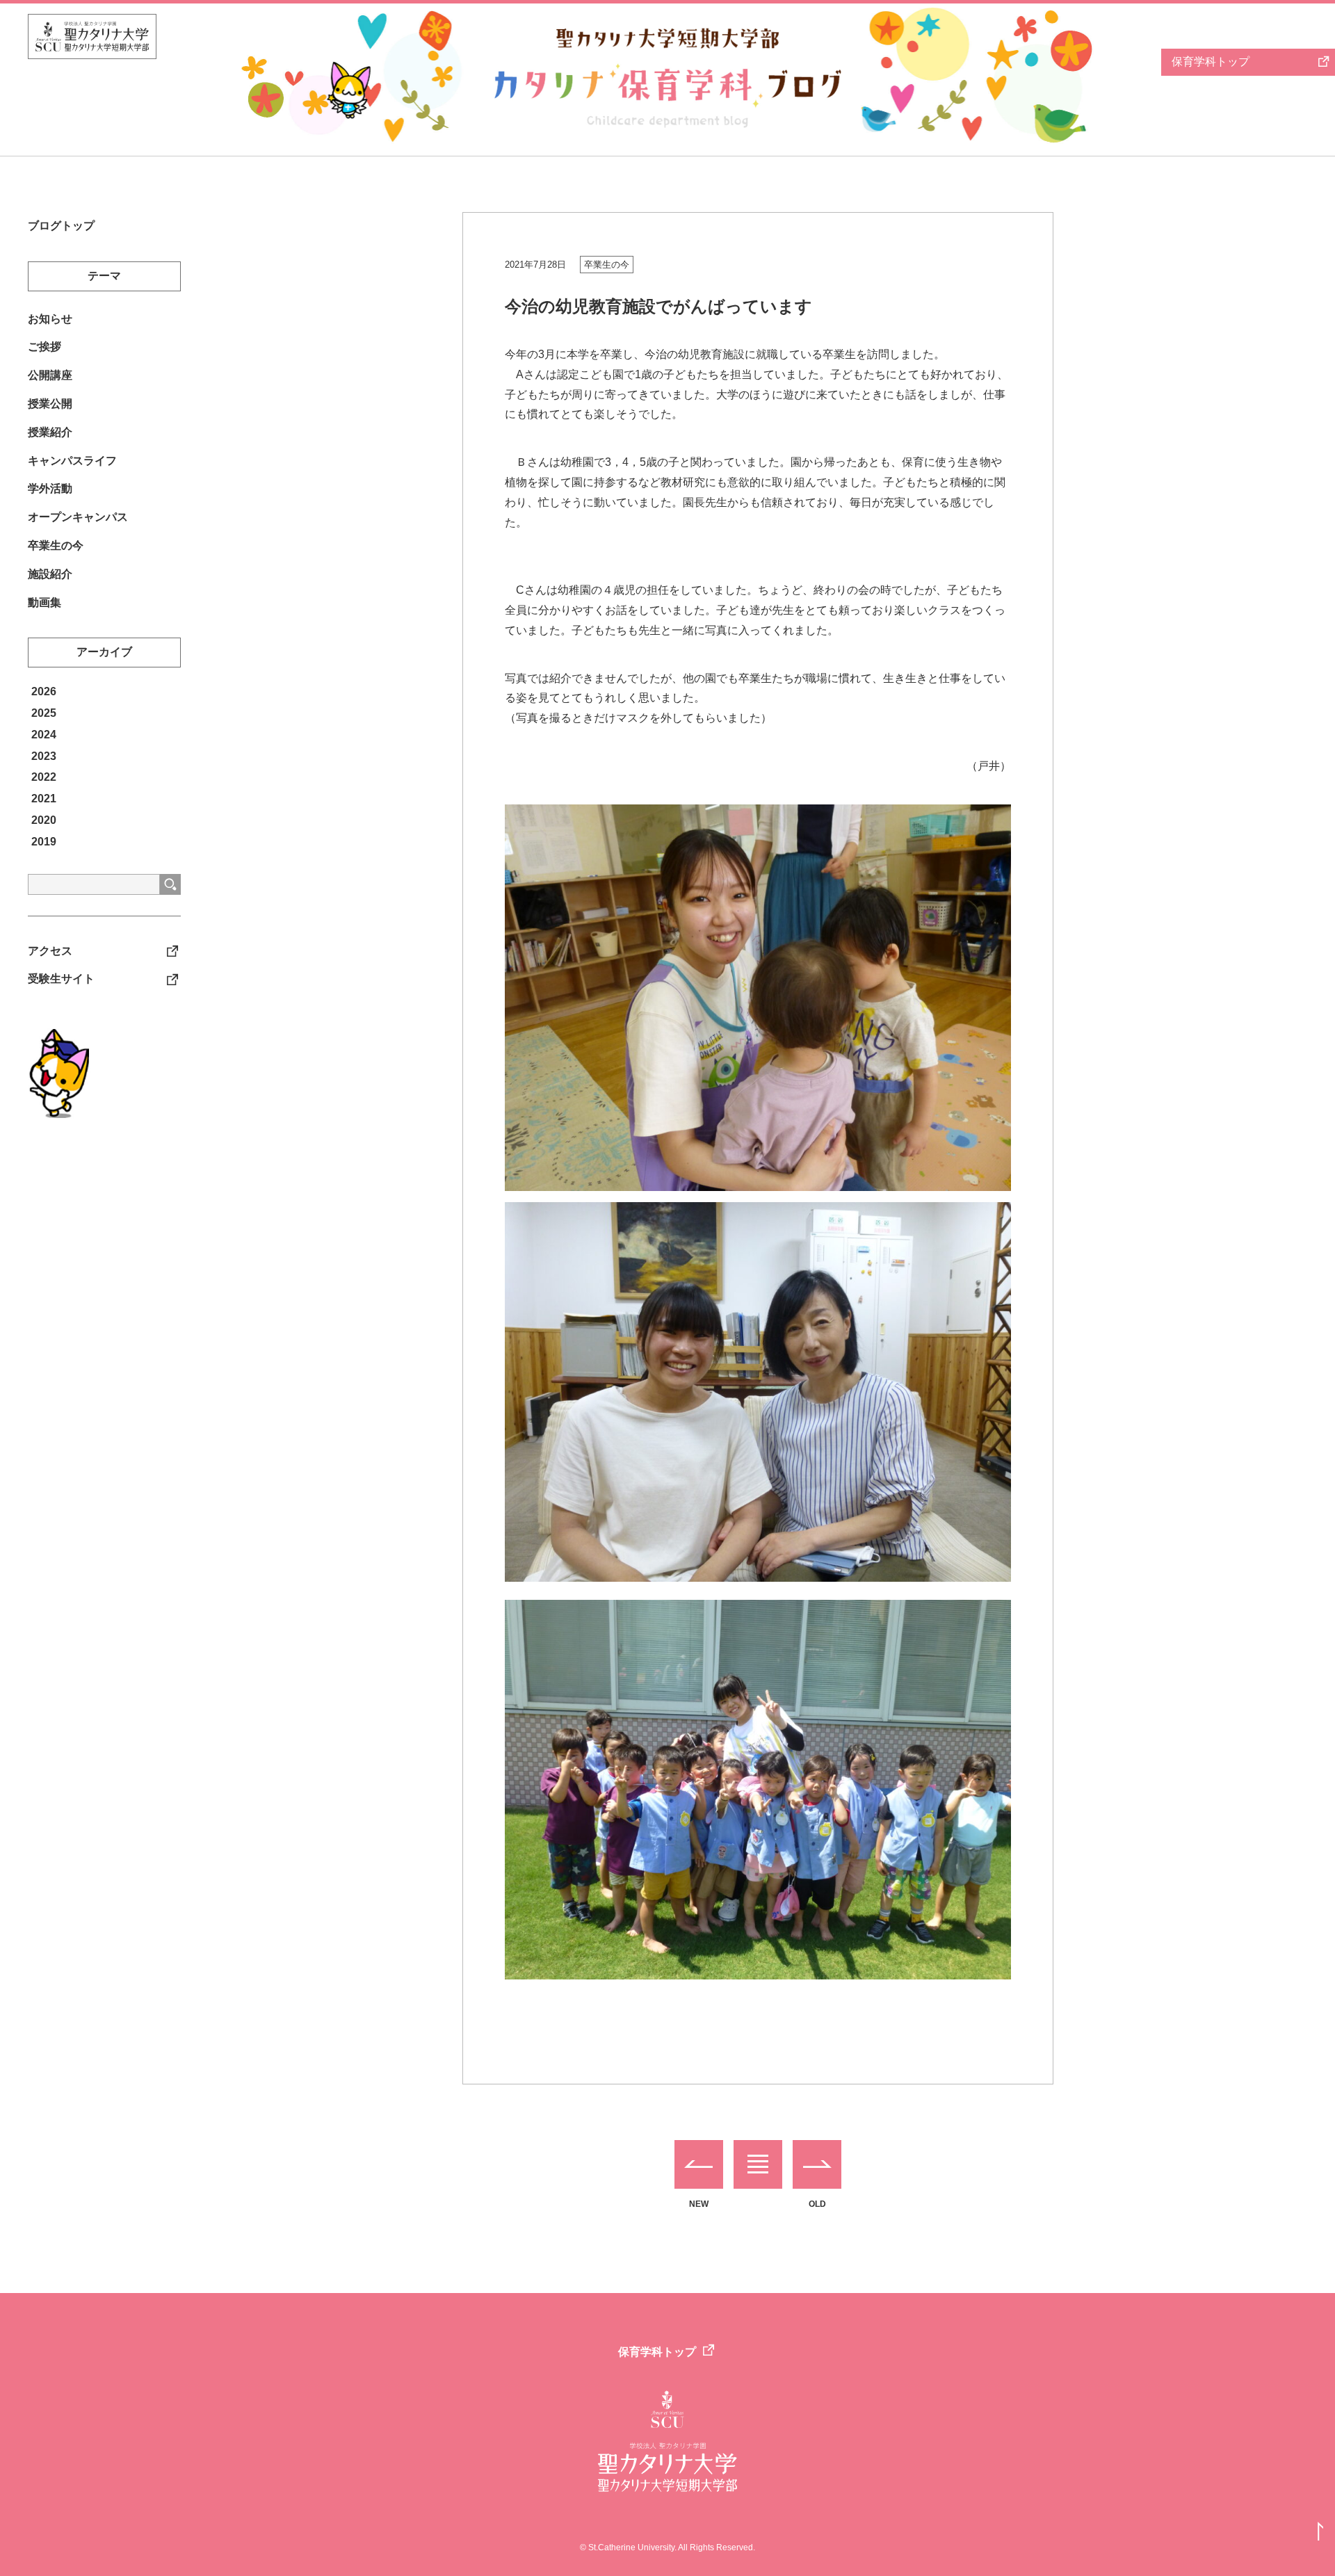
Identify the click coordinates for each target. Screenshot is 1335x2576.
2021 (44, 799)
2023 (44, 756)
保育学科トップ (657, 2352)
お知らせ (50, 319)
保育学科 (1211, 62)
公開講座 (50, 375)
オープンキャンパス (78, 517)
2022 (44, 777)
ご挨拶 (44, 347)
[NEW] (699, 2164)
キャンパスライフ (72, 461)
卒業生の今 (607, 265)
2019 (44, 842)
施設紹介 (50, 574)
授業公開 (50, 404)
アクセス (50, 951)
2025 (44, 713)
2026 (44, 691)
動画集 (44, 602)
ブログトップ (61, 226)
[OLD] (817, 2164)
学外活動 (50, 488)
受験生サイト (61, 979)
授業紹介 (50, 432)
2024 (44, 735)
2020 (44, 820)
